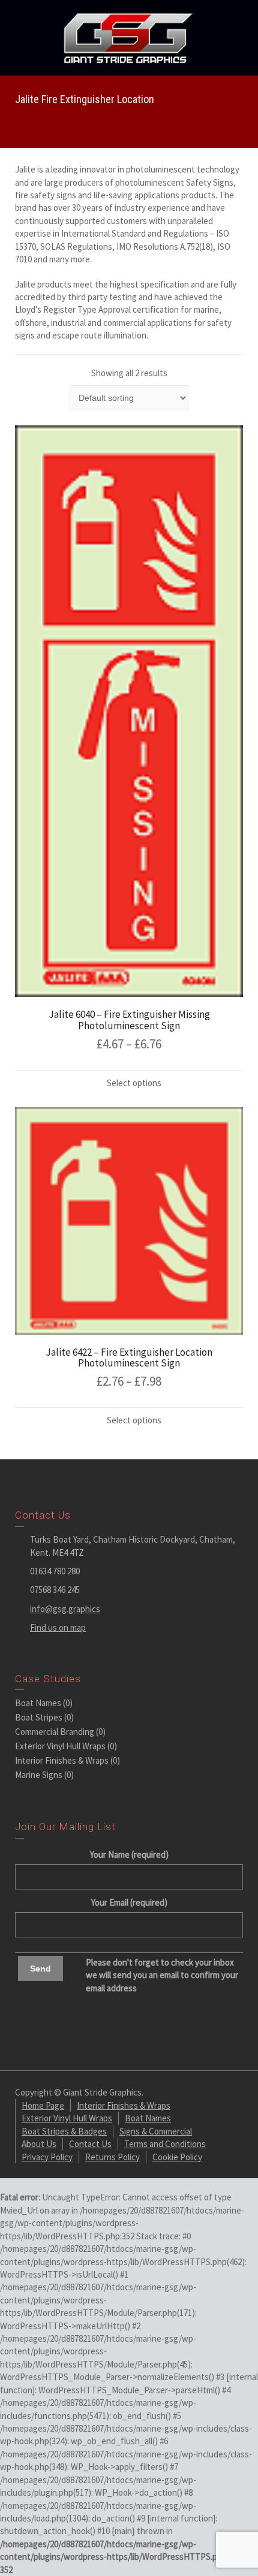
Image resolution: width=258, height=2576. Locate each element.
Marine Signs (39, 1775)
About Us (39, 2144)
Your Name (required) (129, 1854)
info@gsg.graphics (65, 1609)
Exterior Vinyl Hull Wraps (60, 1746)
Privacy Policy (47, 2157)
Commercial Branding (55, 1732)
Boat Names (38, 1703)
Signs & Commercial (156, 2131)
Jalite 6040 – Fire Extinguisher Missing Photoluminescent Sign (129, 1020)
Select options (134, 1083)
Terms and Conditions (165, 2144)
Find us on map (58, 1627)
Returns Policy (112, 2157)
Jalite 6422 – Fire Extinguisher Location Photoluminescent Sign (129, 1358)
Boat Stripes (39, 1717)
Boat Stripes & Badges (64, 2131)
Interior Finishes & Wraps (62, 1760)
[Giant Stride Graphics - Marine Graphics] (129, 37)
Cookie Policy (177, 2157)
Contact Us (90, 2144)
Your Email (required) (129, 1902)
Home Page (43, 2105)
